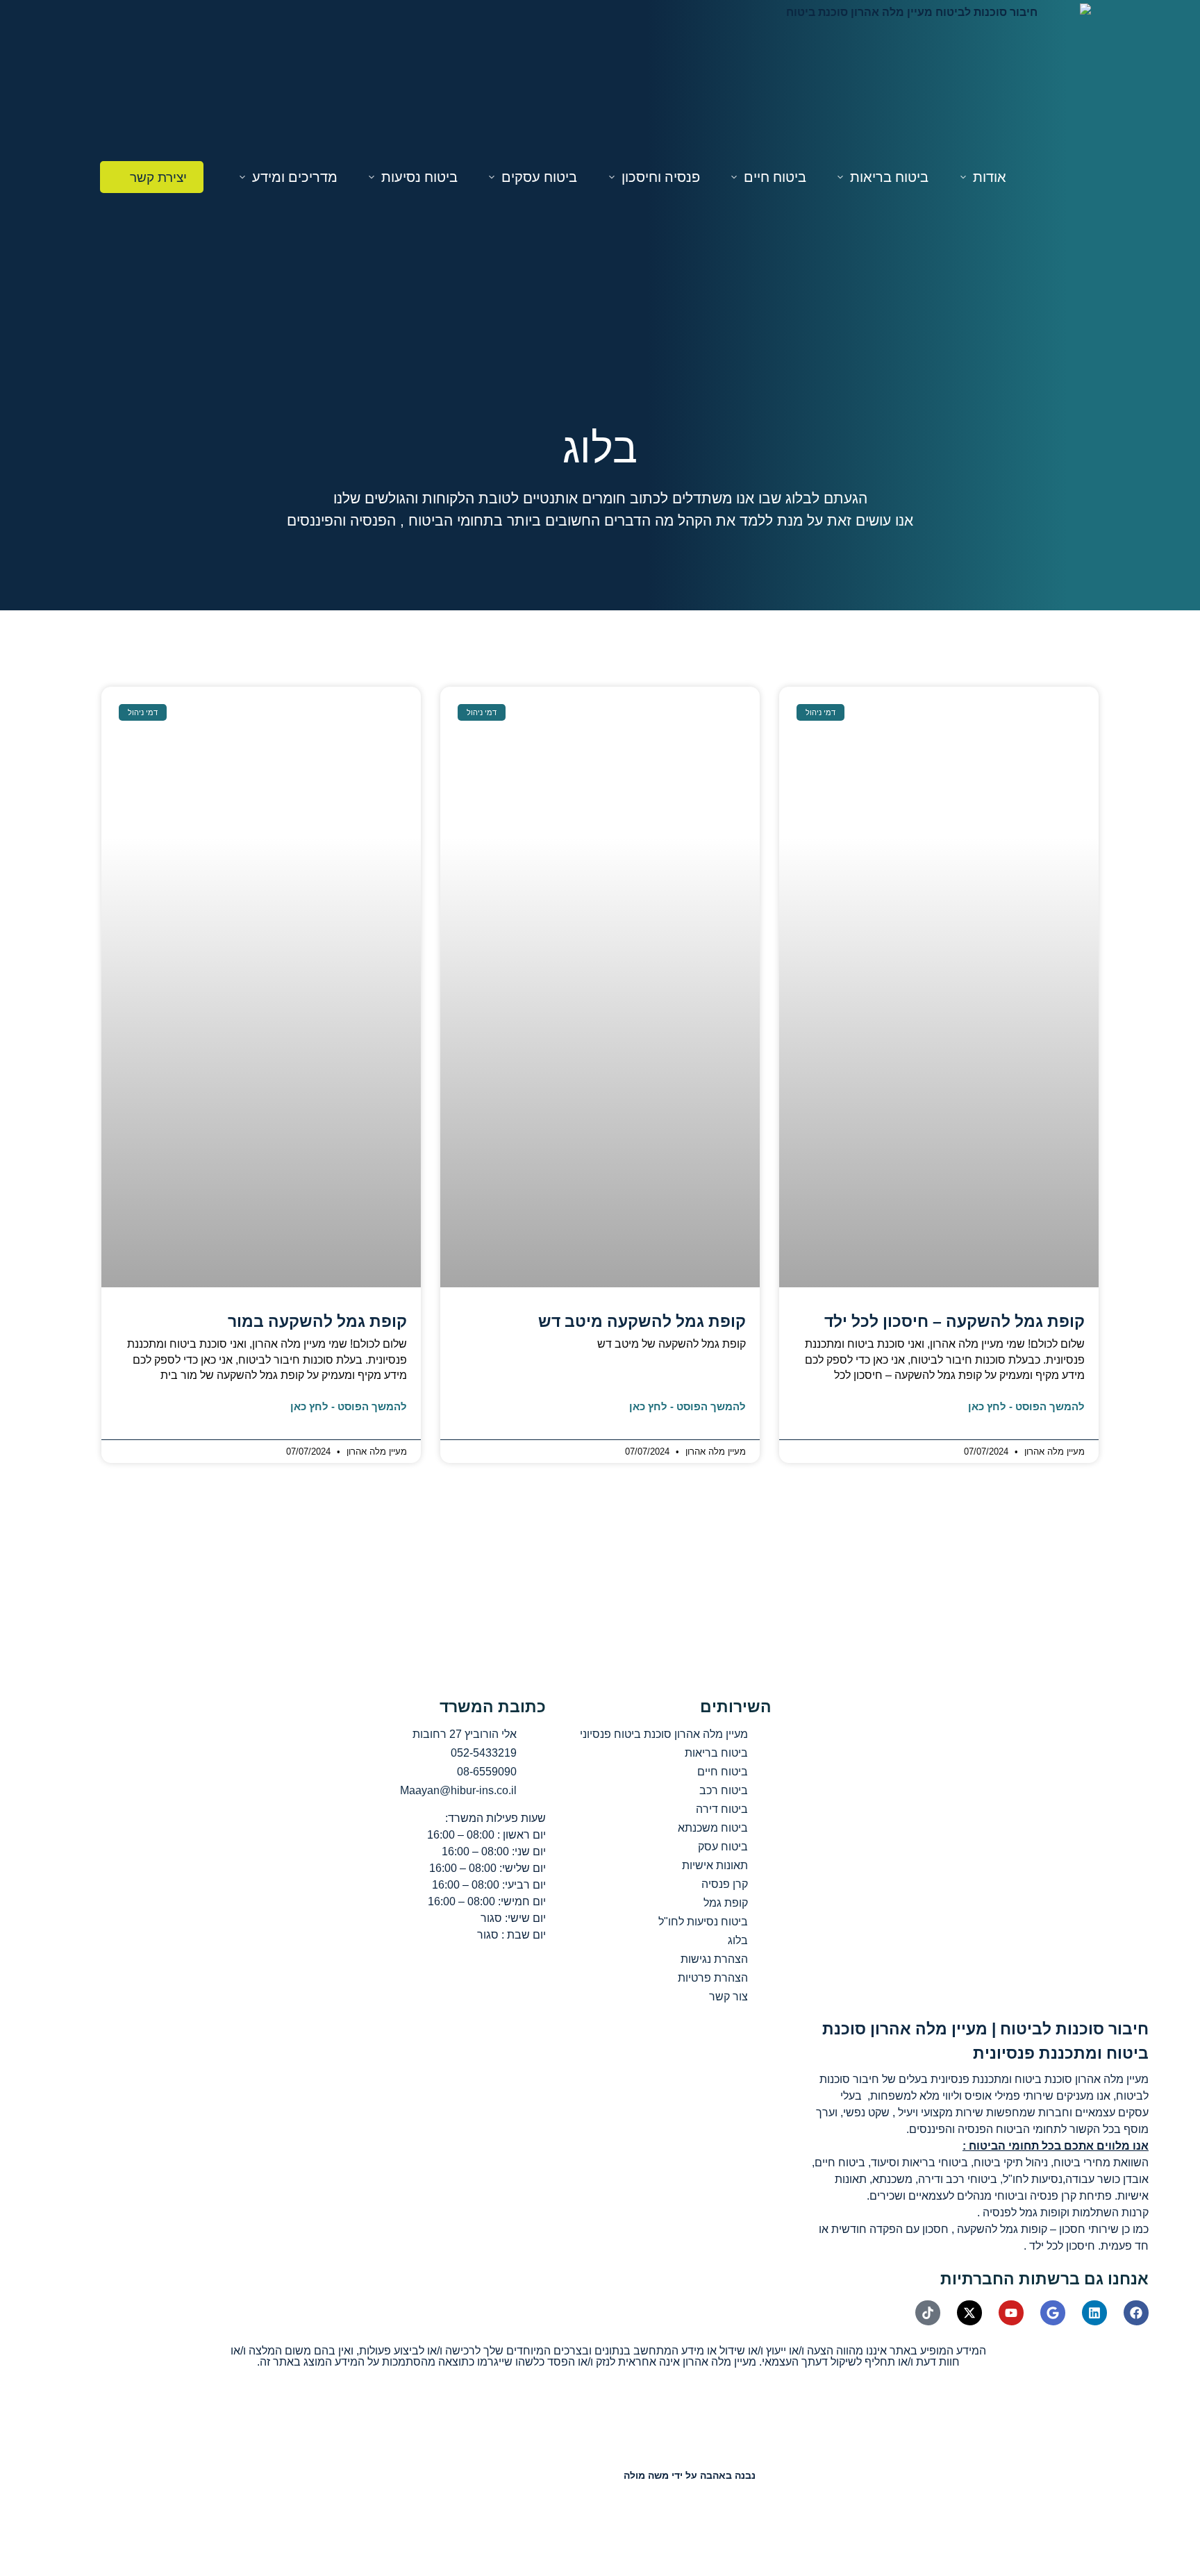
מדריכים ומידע (295, 177)
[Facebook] (1136, 2313)
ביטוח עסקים (539, 177)
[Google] (1053, 2313)
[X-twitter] (969, 2313)
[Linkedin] (1094, 2313)
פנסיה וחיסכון (661, 177)
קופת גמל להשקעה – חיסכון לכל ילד (955, 1321)
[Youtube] (1011, 2313)
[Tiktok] (928, 2313)
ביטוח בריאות (889, 177)
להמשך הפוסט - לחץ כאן (1026, 1406)
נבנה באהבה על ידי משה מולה (690, 2475)
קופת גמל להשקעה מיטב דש (642, 1321)
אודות (990, 177)
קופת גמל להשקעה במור (317, 1321)
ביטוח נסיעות (419, 177)
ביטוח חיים (775, 177)
